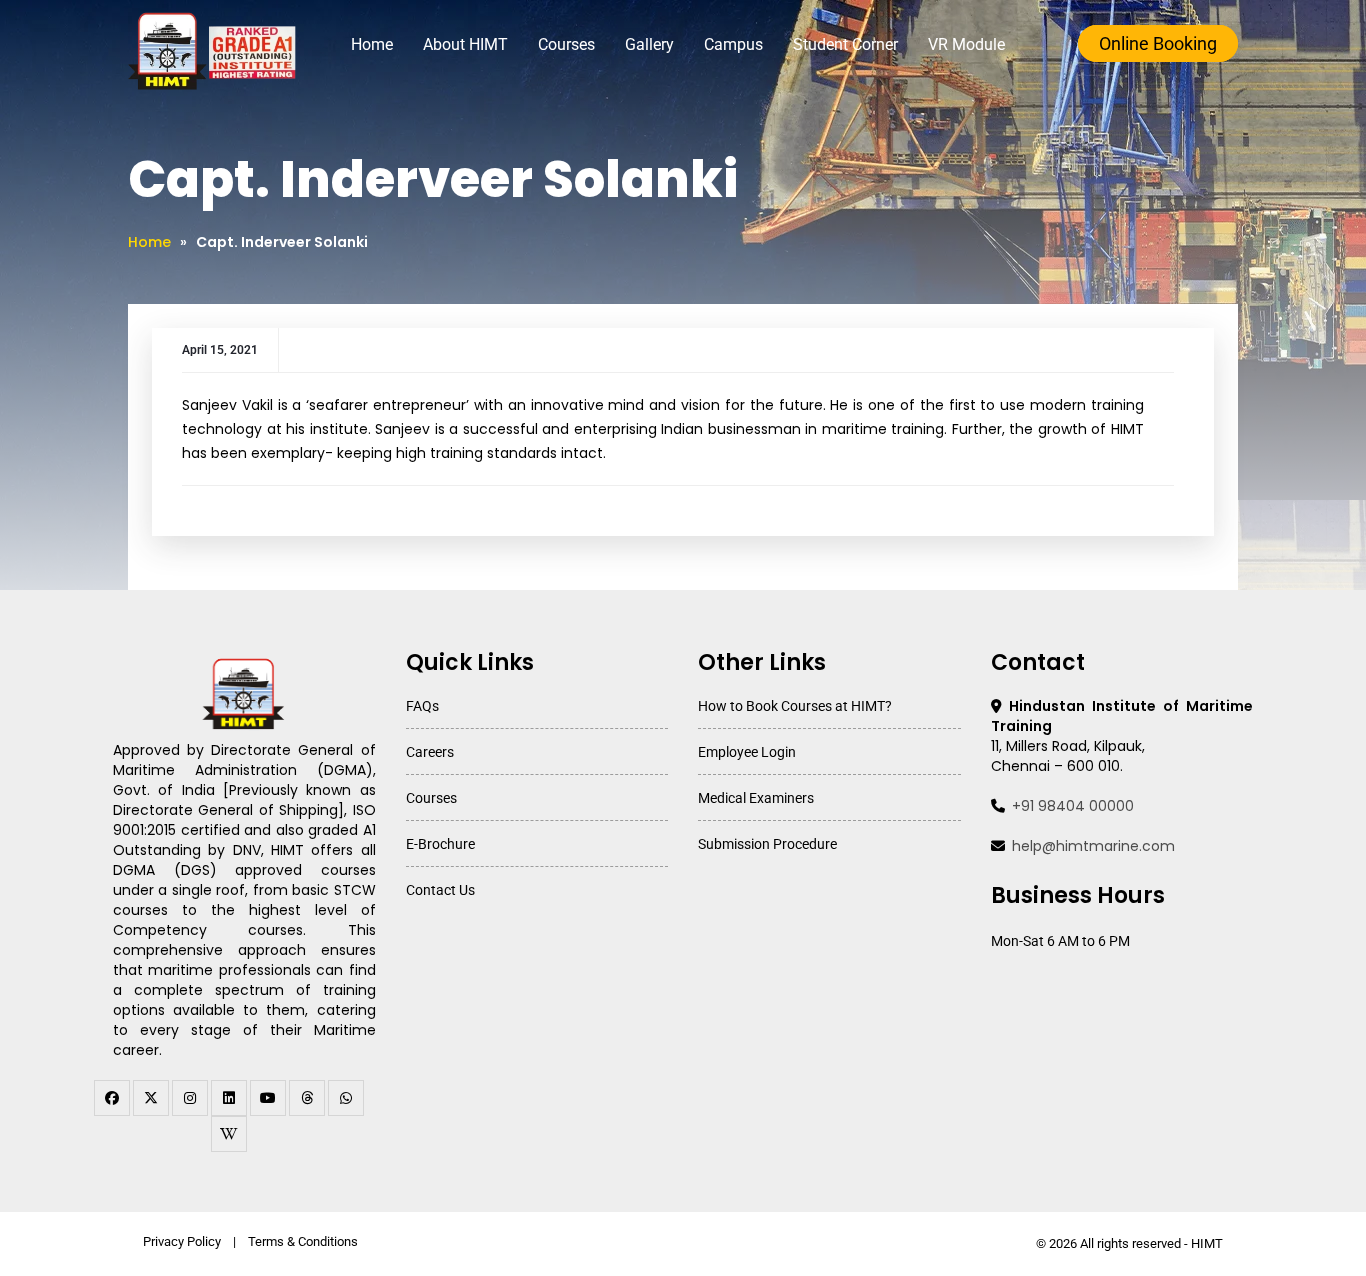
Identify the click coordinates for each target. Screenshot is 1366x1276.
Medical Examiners (756, 798)
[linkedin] (229, 1098)
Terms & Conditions (303, 1241)
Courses (566, 44)
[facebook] (112, 1098)
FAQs (422, 706)
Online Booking (1158, 43)
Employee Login (747, 752)
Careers (430, 752)
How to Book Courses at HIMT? (795, 706)
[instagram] (190, 1098)
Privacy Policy (182, 1241)
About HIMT (465, 44)
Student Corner (845, 44)
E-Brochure (440, 844)
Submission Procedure (767, 844)
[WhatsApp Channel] (346, 1098)
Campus (733, 44)
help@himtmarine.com (1093, 846)
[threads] (307, 1098)
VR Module (966, 44)
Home (372, 44)
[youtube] (268, 1098)
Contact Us (440, 890)
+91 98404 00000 (1073, 806)
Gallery (649, 44)
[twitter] (151, 1098)
